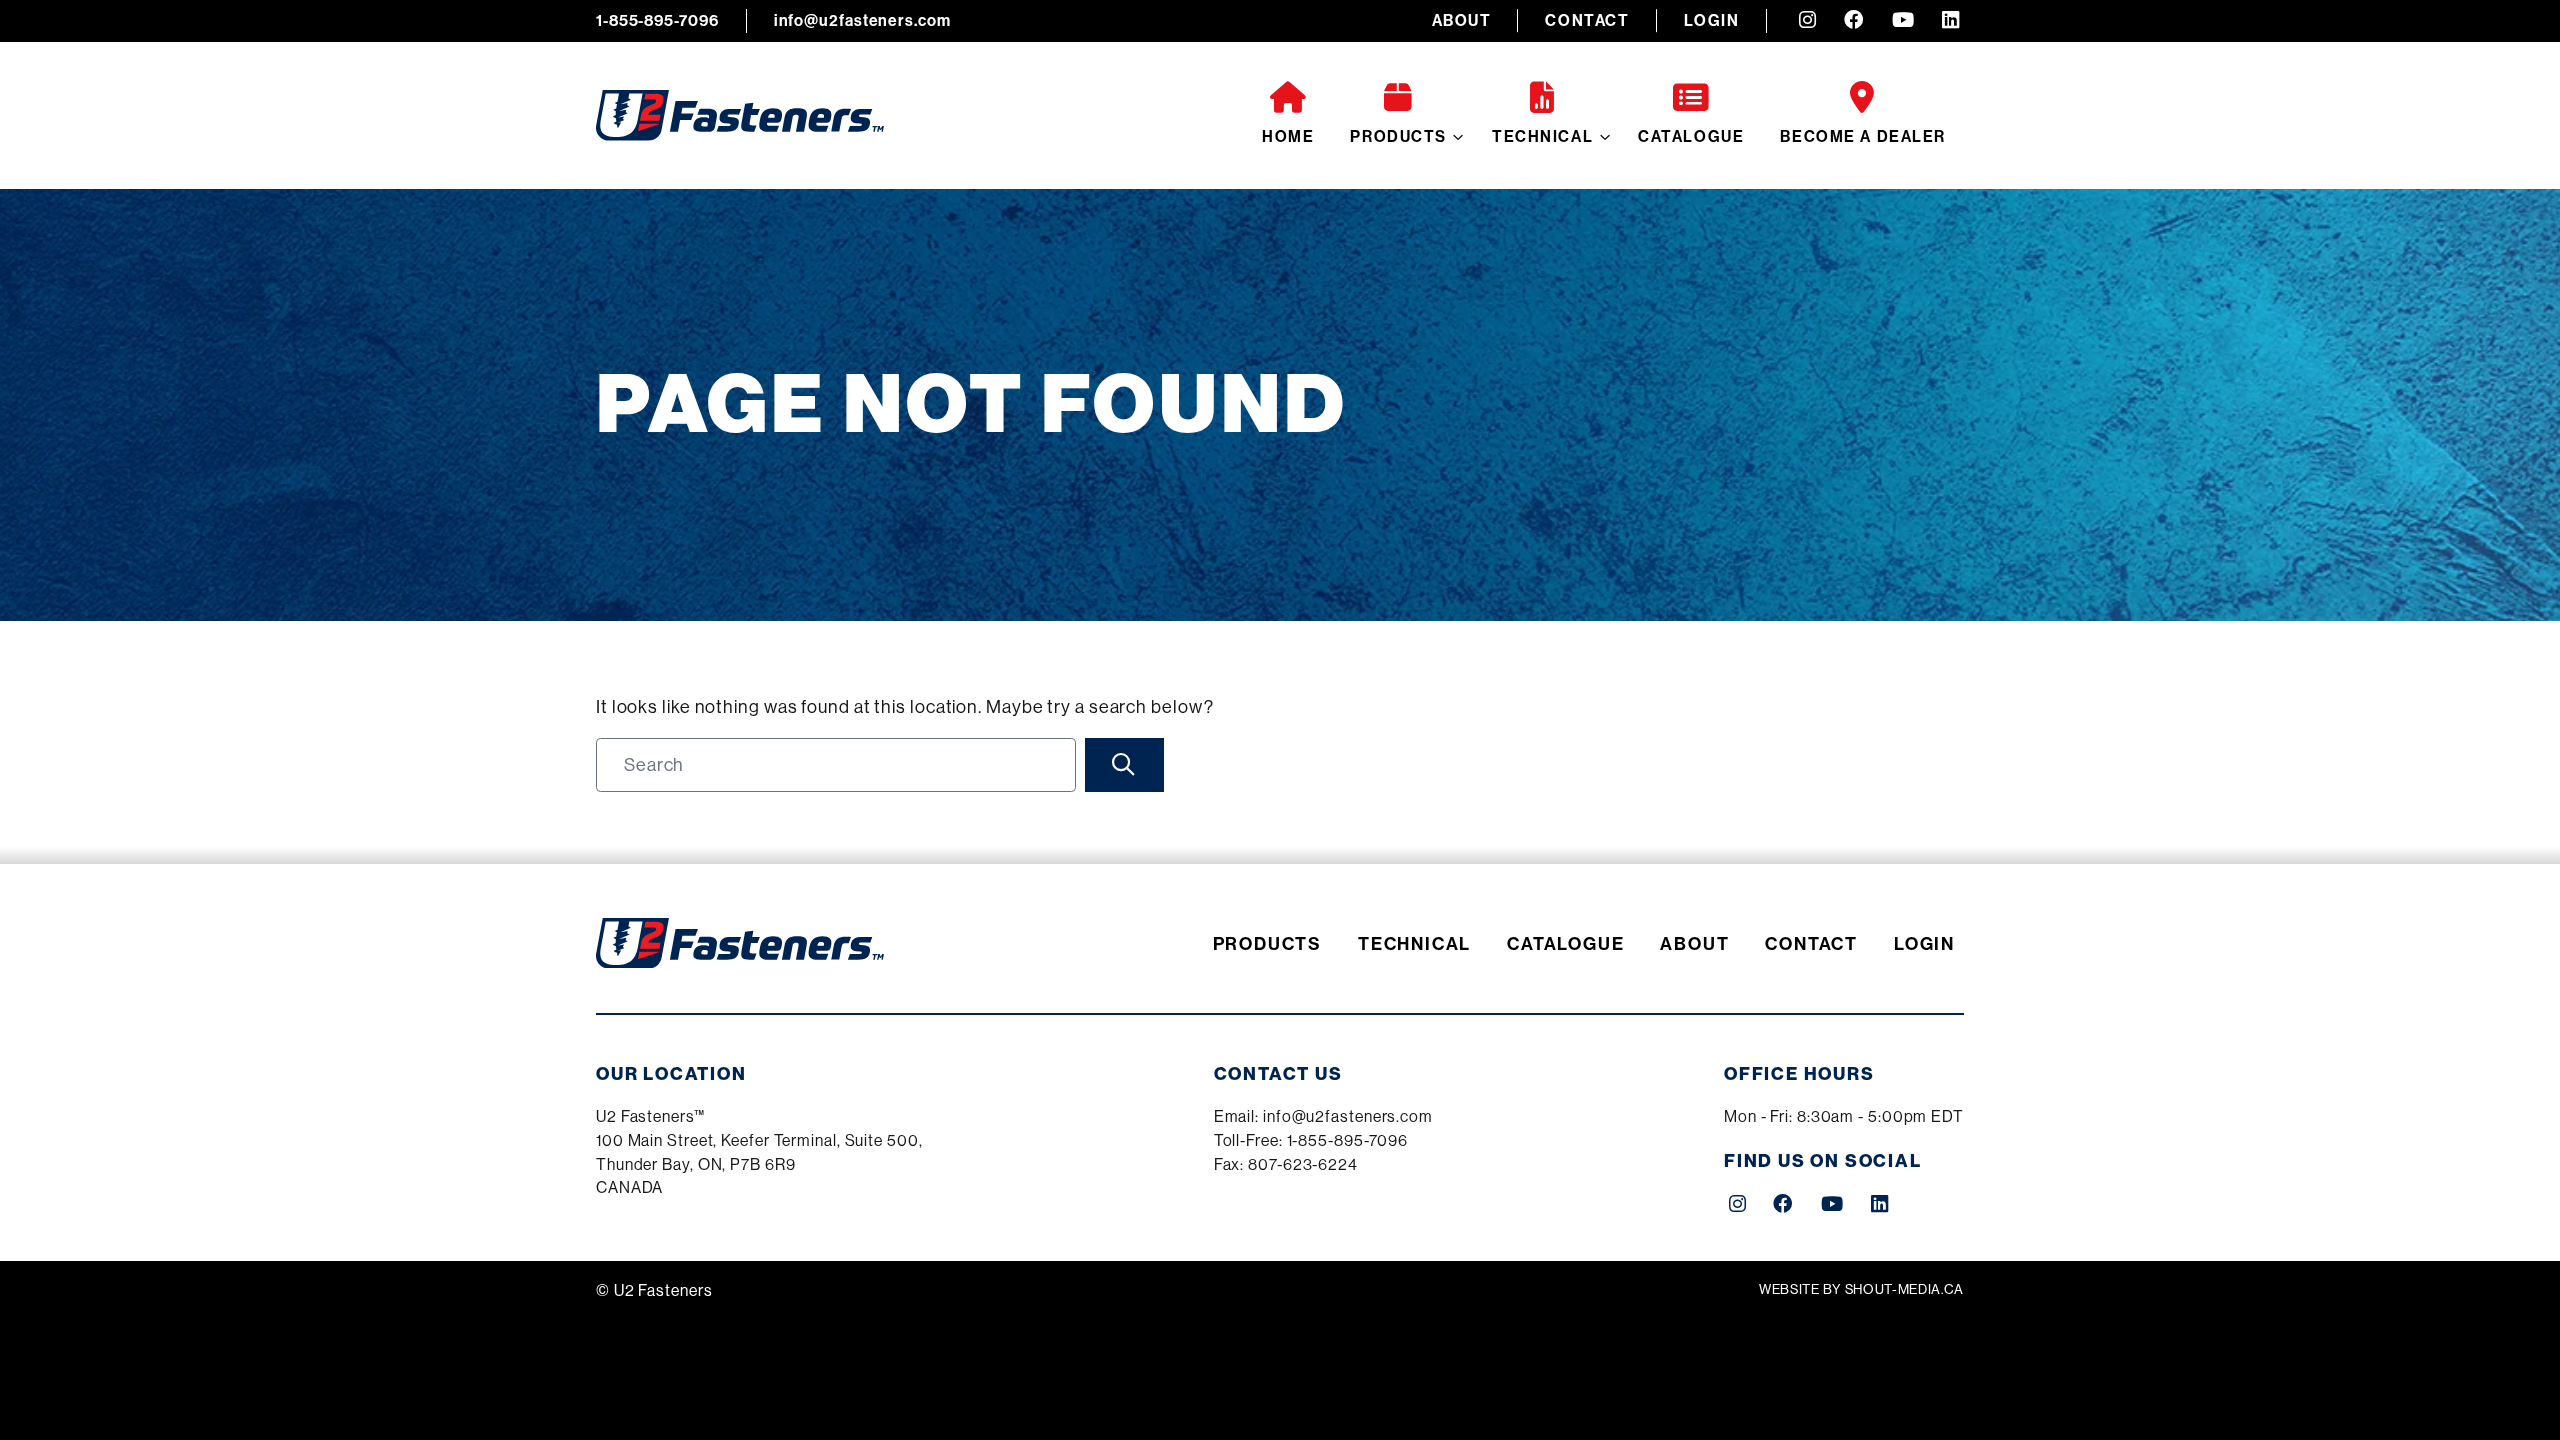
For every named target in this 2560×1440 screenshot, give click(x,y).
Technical (1542, 136)
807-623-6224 (1303, 1164)
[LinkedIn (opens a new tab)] (1950, 21)
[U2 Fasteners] (740, 115)
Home (1288, 136)
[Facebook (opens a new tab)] (1854, 21)
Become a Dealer (1863, 136)
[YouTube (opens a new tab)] (1903, 21)
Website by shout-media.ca (1861, 1289)
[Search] (1124, 765)
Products (1398, 136)
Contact (1587, 20)
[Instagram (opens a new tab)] (1807, 21)
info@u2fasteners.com (862, 20)
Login (1712, 20)
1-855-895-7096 (657, 20)
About (1462, 20)
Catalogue (1691, 136)
